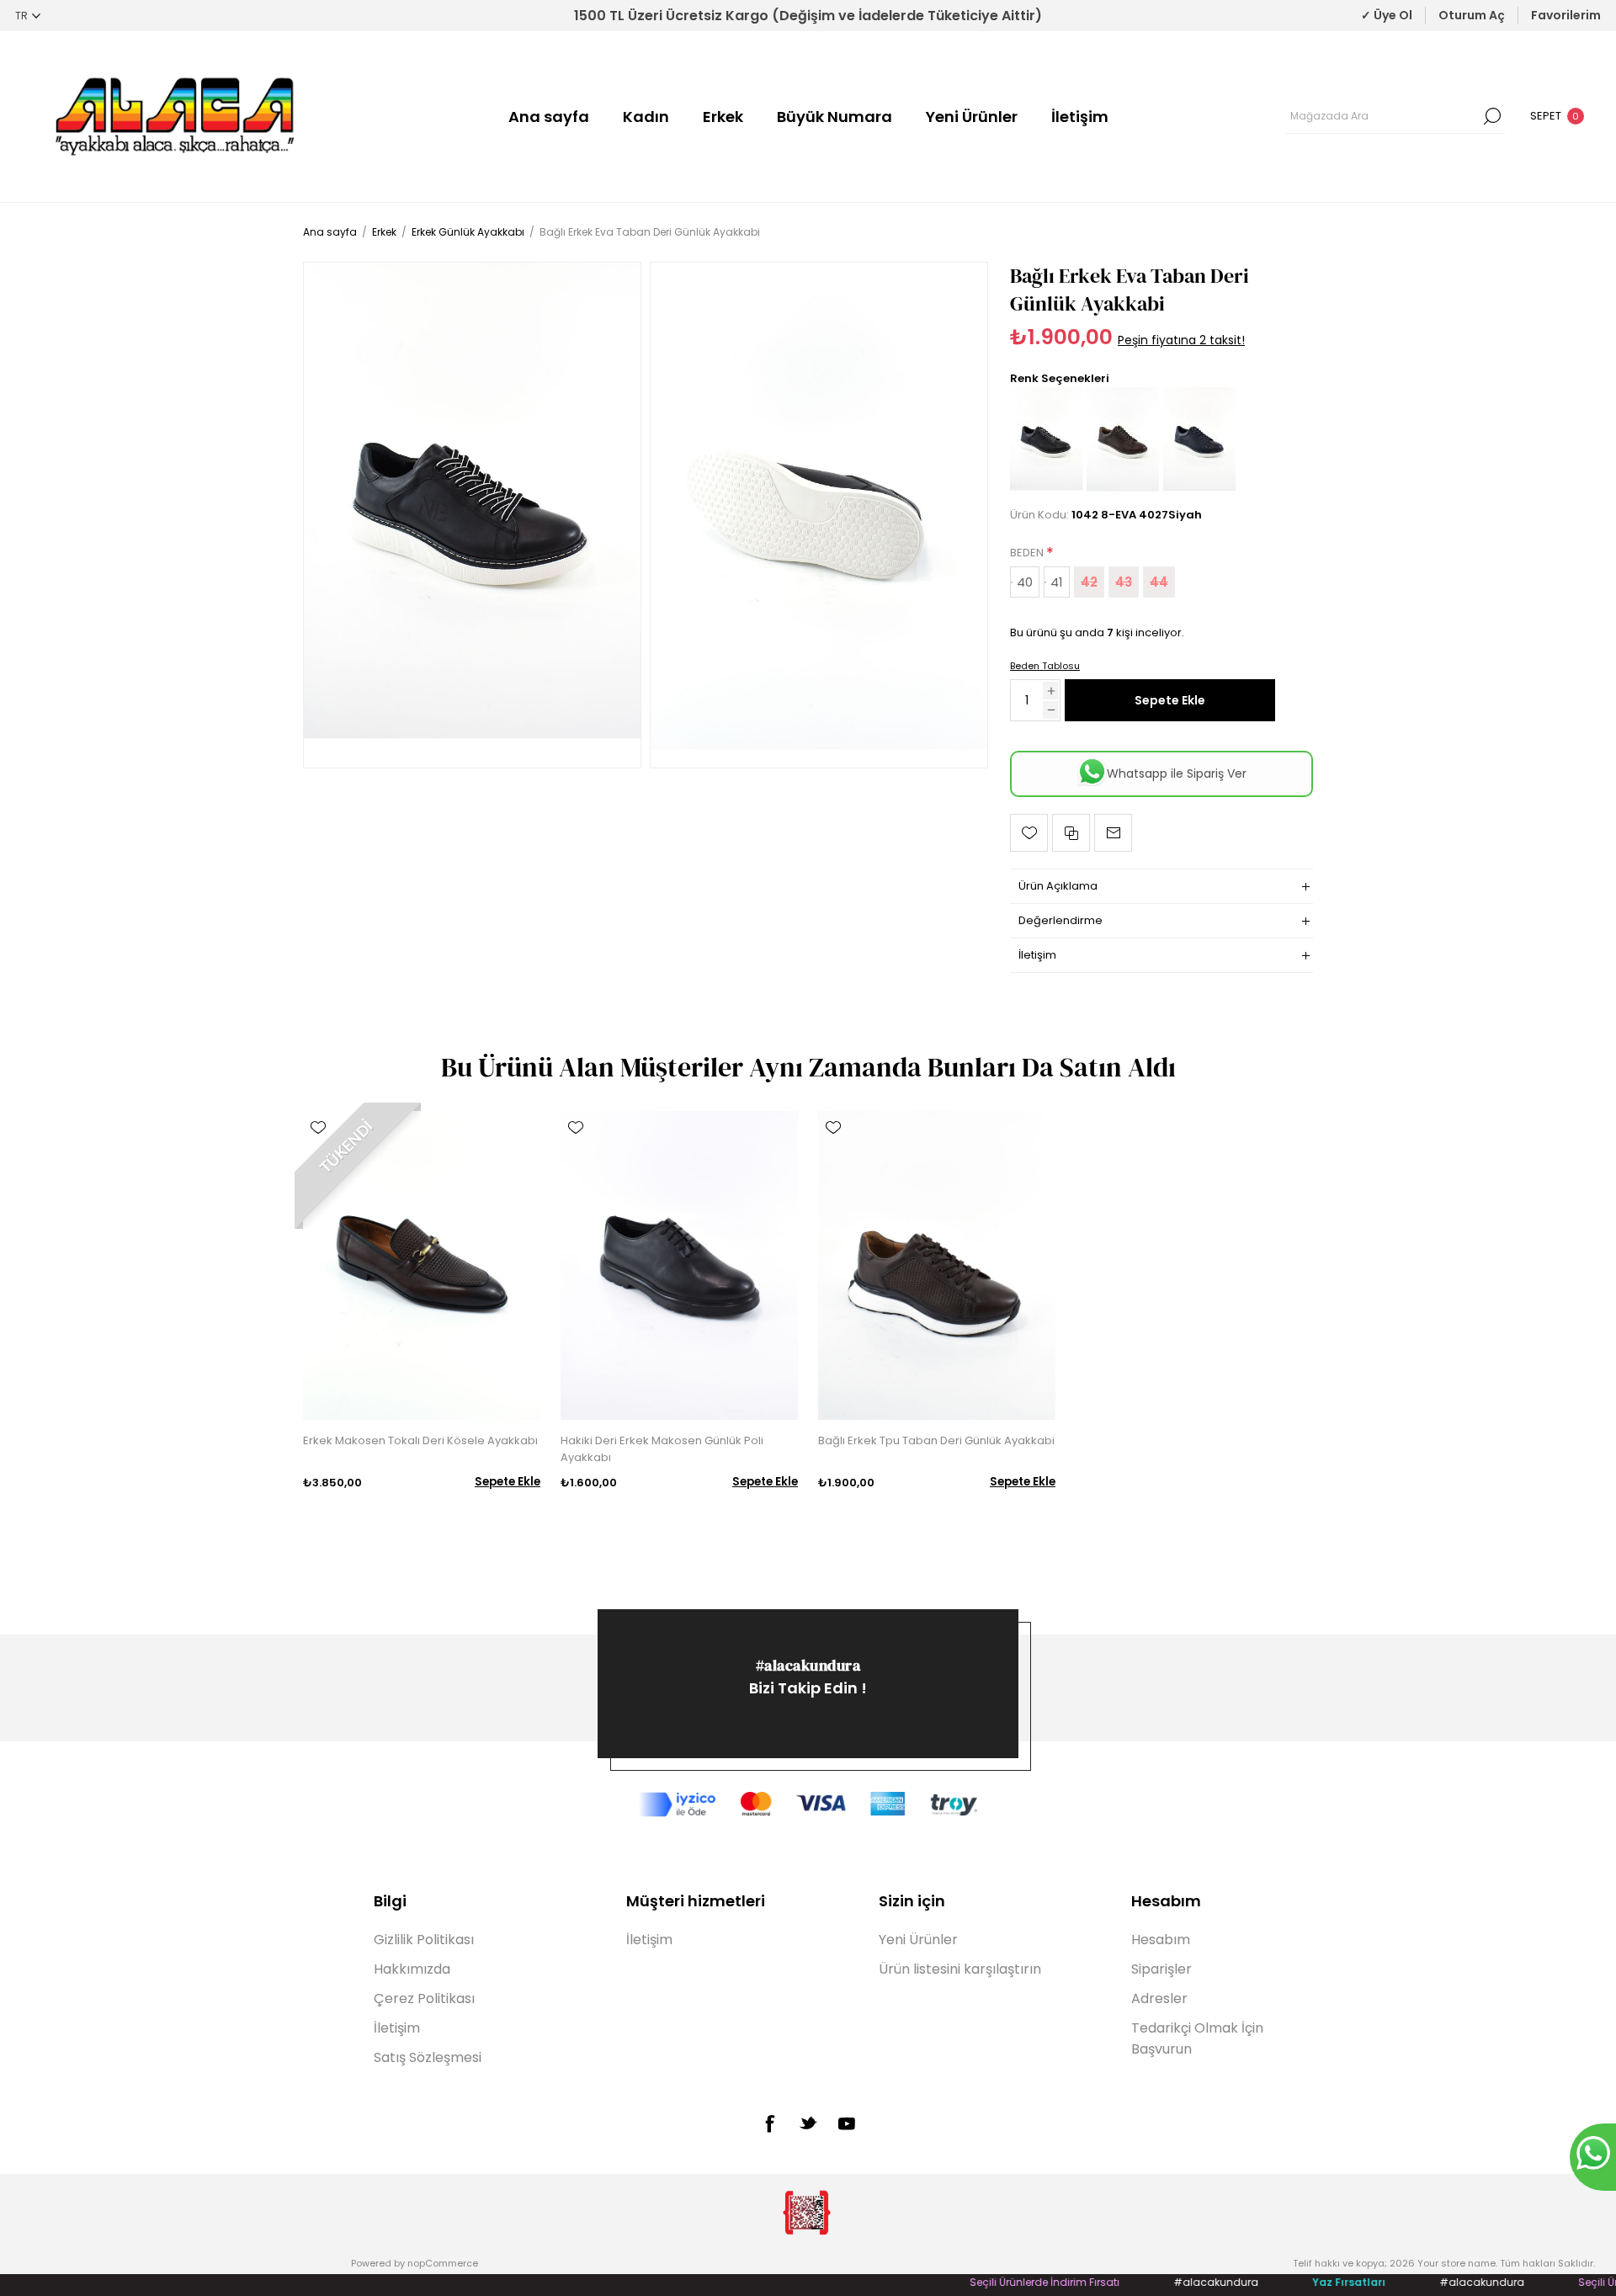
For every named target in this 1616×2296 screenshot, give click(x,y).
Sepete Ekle (1170, 700)
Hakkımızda (412, 1969)
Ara (1492, 116)
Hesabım (1161, 1940)
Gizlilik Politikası (424, 1940)
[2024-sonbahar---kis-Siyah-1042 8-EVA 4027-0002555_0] (472, 515)
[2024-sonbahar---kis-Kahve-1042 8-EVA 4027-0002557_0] (1123, 493)
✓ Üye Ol (1387, 15)
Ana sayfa (549, 117)
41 (1057, 582)
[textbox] (1383, 116)
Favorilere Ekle (1029, 833)
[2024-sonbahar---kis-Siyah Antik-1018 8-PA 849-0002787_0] (679, 1265)
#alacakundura (808, 1665)
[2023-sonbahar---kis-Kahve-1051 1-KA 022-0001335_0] (422, 1265)
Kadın (646, 117)
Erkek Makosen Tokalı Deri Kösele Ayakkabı (420, 1440)
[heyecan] (808, 2123)
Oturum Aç (1472, 15)
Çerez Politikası (424, 1998)
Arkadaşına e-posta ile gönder (1113, 833)
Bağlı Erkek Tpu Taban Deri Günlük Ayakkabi (936, 1440)
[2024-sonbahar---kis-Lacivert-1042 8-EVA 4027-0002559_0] (1199, 493)
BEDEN (1028, 553)
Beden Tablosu (1045, 666)
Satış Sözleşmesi (428, 2057)
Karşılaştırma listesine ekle (1071, 833)
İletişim (1080, 117)
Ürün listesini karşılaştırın (960, 1969)
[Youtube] (847, 2123)
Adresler (1159, 1998)
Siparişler (1161, 1969)
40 (1025, 582)
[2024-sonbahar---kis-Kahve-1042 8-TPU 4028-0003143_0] (937, 1265)
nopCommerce (443, 2263)
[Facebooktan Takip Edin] (769, 2123)
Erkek (723, 117)
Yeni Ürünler (972, 117)
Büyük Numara (835, 117)
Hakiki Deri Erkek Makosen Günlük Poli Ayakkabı (662, 1449)
